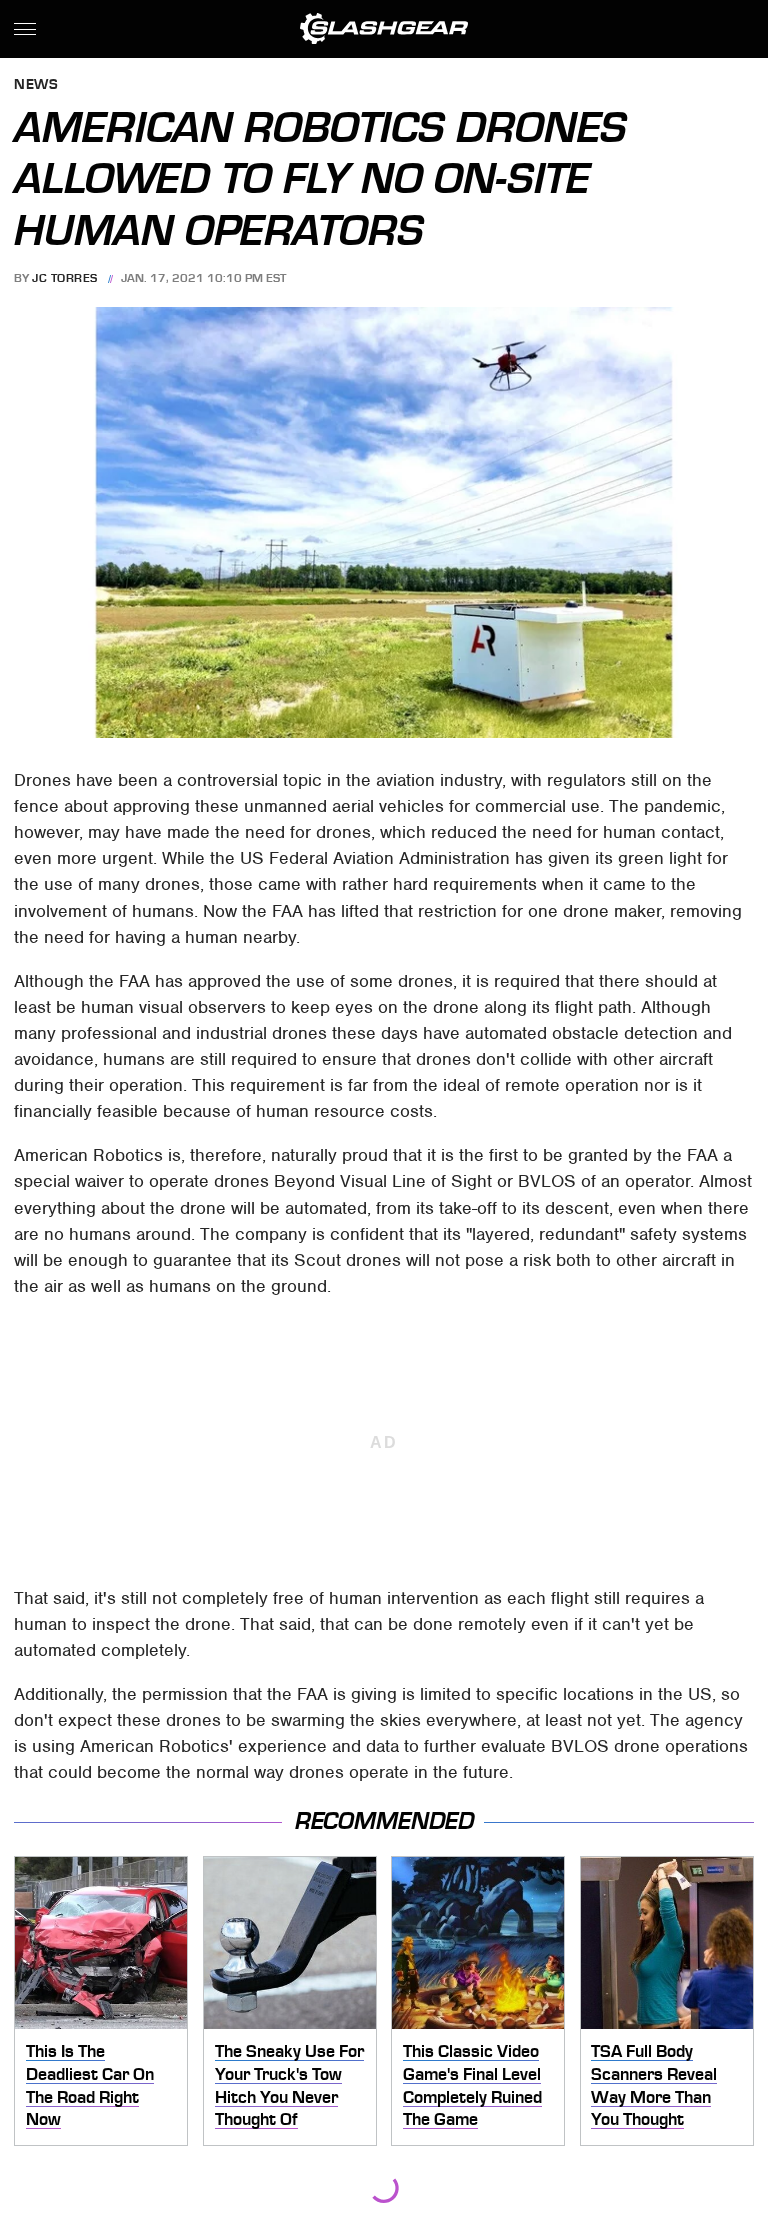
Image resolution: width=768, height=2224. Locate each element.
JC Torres (65, 278)
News (36, 85)
